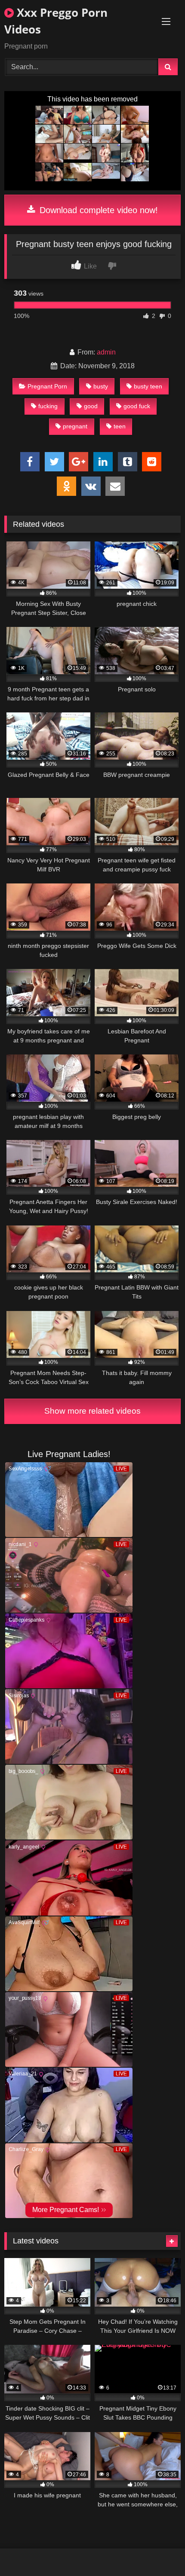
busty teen (148, 386)
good (91, 406)
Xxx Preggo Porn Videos (56, 21)
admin (106, 352)
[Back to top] (158, 2550)
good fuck (137, 406)
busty (101, 386)
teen (120, 426)
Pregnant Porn (47, 386)
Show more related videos (92, 1411)
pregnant (75, 426)
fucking (48, 406)
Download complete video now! (97, 210)
